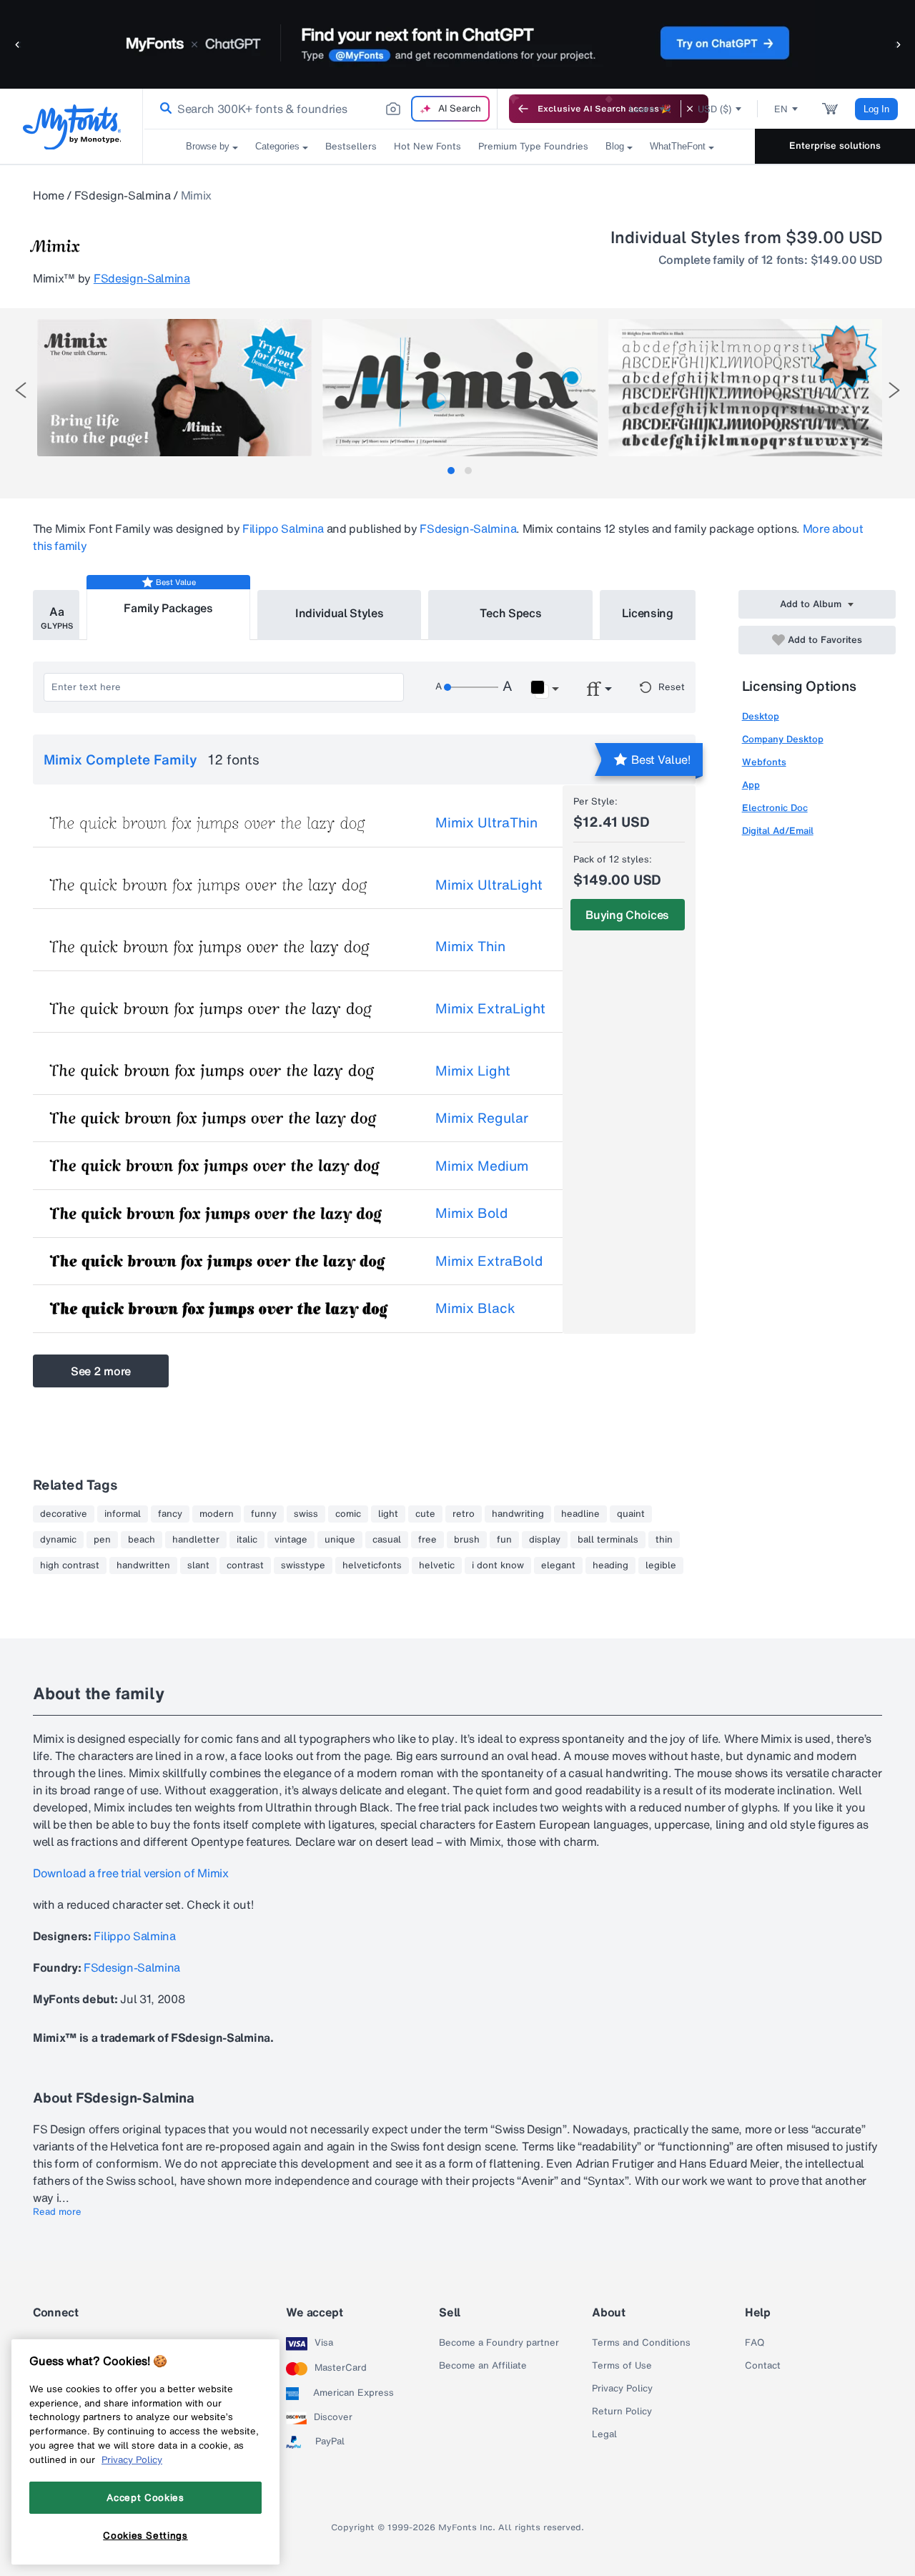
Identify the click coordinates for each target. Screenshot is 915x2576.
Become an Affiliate (483, 2366)
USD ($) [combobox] (714, 109)
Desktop (761, 716)
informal (123, 1514)
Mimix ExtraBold (489, 1261)
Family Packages (168, 608)
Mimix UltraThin (486, 822)
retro (464, 1514)
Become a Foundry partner (499, 2343)
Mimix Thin (470, 946)
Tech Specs (511, 613)
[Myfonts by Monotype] (72, 127)
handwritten (143, 1565)
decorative (64, 1514)
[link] (163, 109)
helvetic (437, 1565)
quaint (631, 1514)
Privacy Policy (622, 2389)
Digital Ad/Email (778, 831)
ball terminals (608, 1540)
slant (198, 1565)
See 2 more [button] (101, 1371)
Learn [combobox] (642, 109)
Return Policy (622, 2412)
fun (504, 1540)
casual (387, 1540)
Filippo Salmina (283, 529)
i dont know (498, 1565)
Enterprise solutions (835, 146)
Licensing (648, 613)
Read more (57, 2212)
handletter (196, 1540)
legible (661, 1565)
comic (348, 1514)
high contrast (70, 1565)
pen (102, 1540)
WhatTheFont (678, 146)
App (751, 785)
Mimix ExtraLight (490, 1008)
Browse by (208, 146)
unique (340, 1540)
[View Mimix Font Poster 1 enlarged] (174, 388)
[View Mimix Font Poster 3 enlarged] (746, 388)
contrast (245, 1565)
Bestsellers (351, 146)
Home (49, 195)
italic (247, 1540)
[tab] (451, 471)
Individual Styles (340, 613)
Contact (763, 2366)
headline (580, 1514)
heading (610, 1565)
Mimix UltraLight (489, 885)
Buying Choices (627, 915)
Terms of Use (622, 2366)
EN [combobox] (781, 109)
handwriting (518, 1514)
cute (425, 1514)
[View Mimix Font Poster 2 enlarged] (460, 388)
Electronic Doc (775, 808)
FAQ (755, 2343)
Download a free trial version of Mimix (131, 1873)
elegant (558, 1565)
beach (142, 1540)
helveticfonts (372, 1565)
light (388, 1514)
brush (467, 1540)
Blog (615, 146)
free (427, 1540)
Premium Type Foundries (533, 146)
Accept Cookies (145, 2497)
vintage (291, 1540)
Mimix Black (475, 1308)
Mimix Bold (471, 1213)
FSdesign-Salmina (123, 195)
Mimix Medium (482, 1166)
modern (217, 1514)
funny (264, 1514)
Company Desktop (783, 739)
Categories (277, 146)
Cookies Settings (145, 2535)
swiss (306, 1514)
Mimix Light (473, 1071)
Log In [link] (876, 109)
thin (664, 1540)
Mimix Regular (482, 1118)
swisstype (303, 1565)
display (545, 1540)
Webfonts (764, 762)
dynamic (58, 1540)
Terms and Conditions (641, 2343)
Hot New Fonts (427, 146)
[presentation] (21, 390)
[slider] (471, 687)
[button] (18, 44)
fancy (170, 1514)
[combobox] (320, 109)
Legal (604, 2434)
